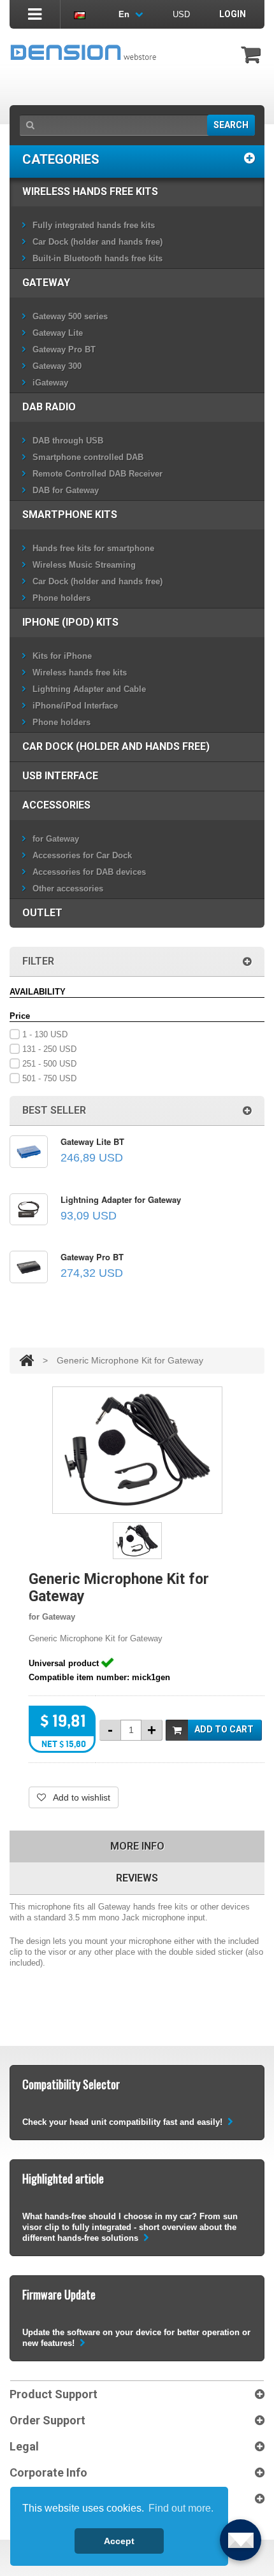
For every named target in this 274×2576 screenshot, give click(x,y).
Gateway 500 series (70, 316)
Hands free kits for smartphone (93, 548)
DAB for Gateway (66, 490)
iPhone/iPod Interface (75, 706)
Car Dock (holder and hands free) (97, 242)
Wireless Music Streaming (84, 565)
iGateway (50, 383)
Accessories (56, 805)
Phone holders (61, 598)
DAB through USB (68, 441)
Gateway (46, 283)
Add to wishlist (80, 1797)
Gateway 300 (57, 366)
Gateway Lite (58, 333)
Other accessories (68, 889)
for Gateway (56, 839)
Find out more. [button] (181, 2508)
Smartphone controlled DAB (88, 457)
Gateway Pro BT (64, 349)
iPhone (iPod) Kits (70, 622)
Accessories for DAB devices (89, 872)
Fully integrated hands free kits (94, 225)
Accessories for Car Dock (82, 855)
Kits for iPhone (62, 656)
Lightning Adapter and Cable (89, 689)
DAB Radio (49, 407)
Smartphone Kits (70, 514)
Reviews (137, 1878)
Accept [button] (119, 2541)
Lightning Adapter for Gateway (121, 1199)
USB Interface (60, 776)
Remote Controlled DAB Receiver (97, 474)
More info (137, 1846)
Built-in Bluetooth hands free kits (97, 258)
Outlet (42, 913)
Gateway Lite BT (92, 1141)
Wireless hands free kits (90, 191)
